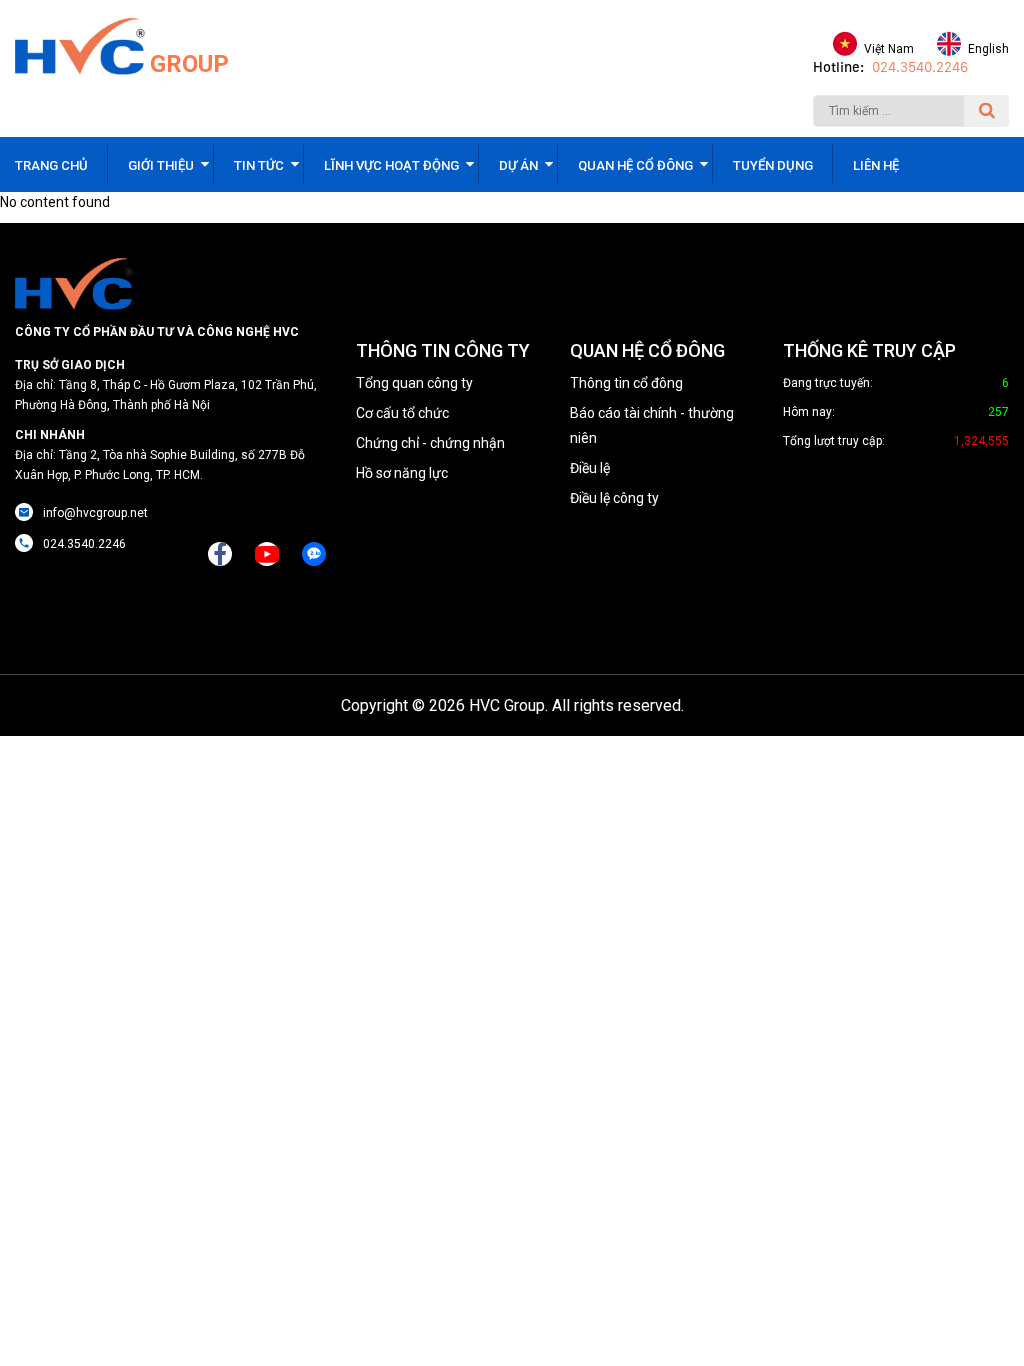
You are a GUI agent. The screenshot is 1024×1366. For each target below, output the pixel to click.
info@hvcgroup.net (95, 513)
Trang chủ (51, 165)
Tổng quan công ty (414, 383)
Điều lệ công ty (614, 498)
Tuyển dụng (773, 165)
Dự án (518, 165)
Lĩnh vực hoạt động (391, 165)
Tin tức (259, 165)
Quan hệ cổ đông (635, 165)
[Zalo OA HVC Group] (314, 554)
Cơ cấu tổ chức (402, 413)
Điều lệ (590, 468)
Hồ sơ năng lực (402, 473)
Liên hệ (876, 165)
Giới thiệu (161, 165)
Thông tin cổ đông (626, 383)
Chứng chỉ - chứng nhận (430, 443)
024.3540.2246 (920, 67)
